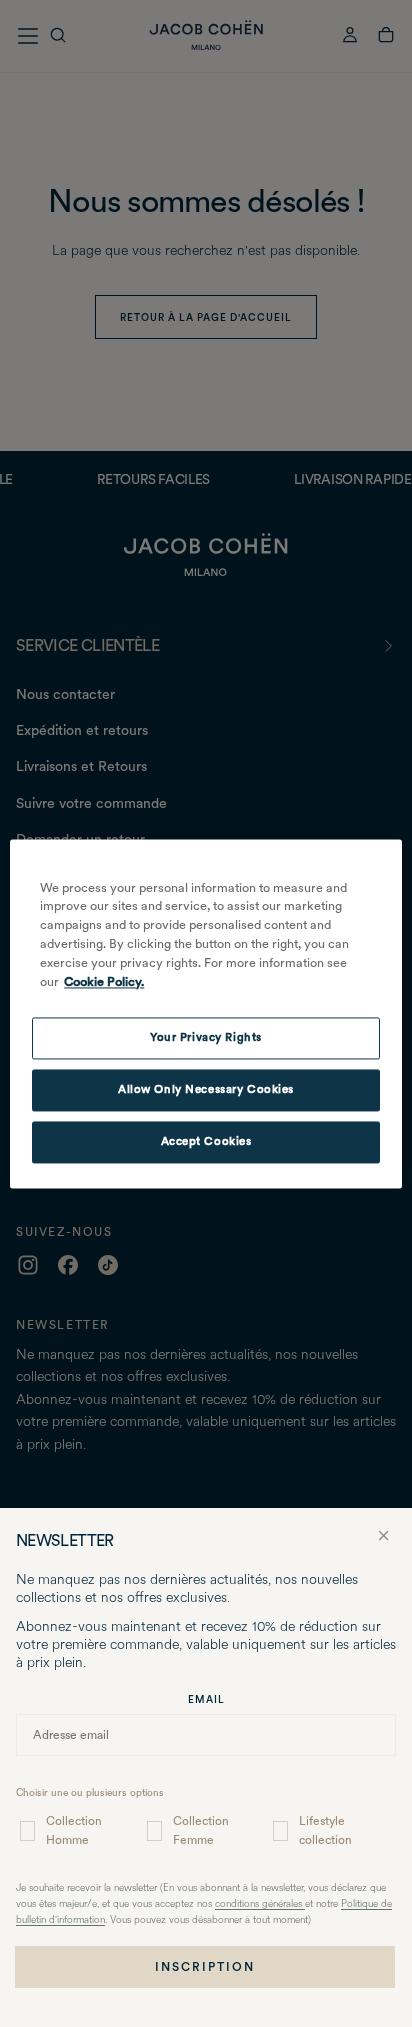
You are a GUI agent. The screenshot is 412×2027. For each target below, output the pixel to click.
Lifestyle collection (325, 1830)
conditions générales (260, 1904)
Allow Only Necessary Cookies (206, 1089)
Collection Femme (201, 1830)
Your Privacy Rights (206, 1037)
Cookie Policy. (104, 981)
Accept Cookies (206, 1141)
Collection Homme (74, 1830)
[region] (205, 1013)
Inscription (205, 1967)
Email (206, 1699)
